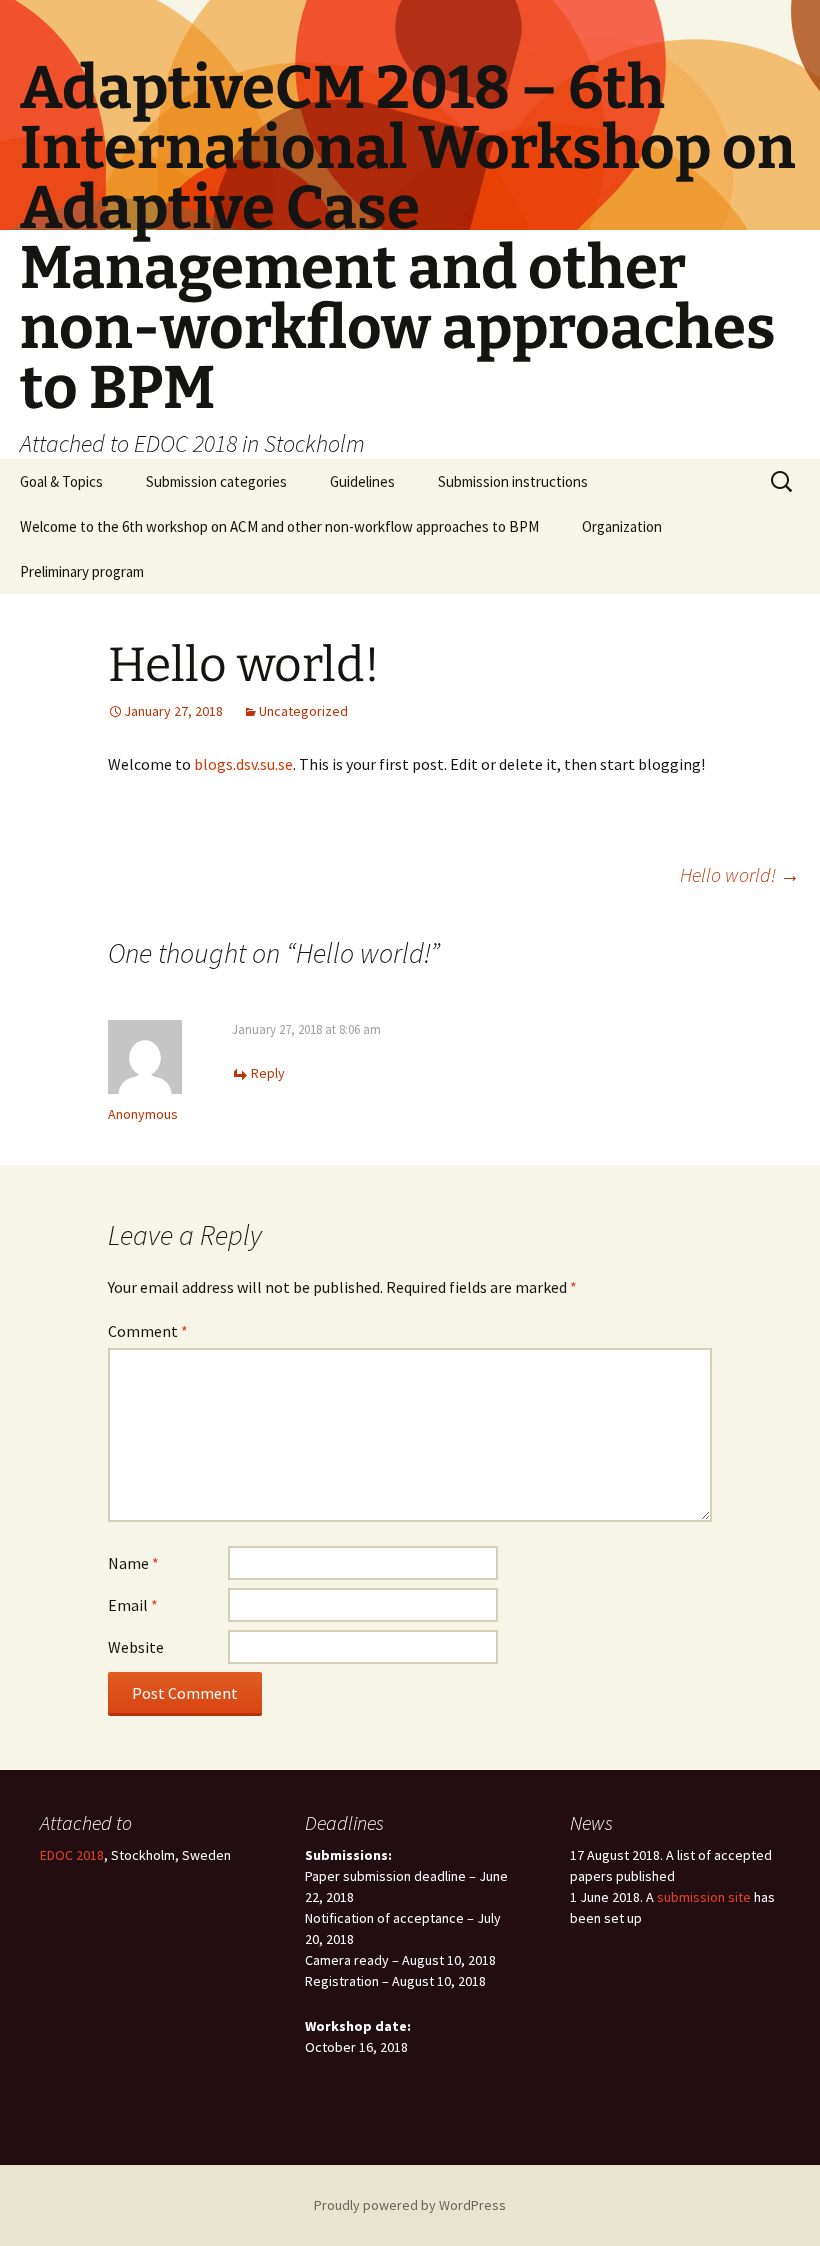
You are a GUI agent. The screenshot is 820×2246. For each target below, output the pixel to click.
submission (692, 1897)
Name (133, 1563)
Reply (268, 1073)
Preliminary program (82, 571)
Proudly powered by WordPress (410, 2205)
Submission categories (216, 481)
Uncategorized (303, 711)
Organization (622, 526)
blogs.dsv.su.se (243, 764)
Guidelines (362, 481)
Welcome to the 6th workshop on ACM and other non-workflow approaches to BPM (279, 526)
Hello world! (740, 874)
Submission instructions (513, 481)
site (739, 1897)
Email (133, 1605)
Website (136, 1647)
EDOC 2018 (72, 1855)
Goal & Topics (61, 481)
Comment (148, 1331)
